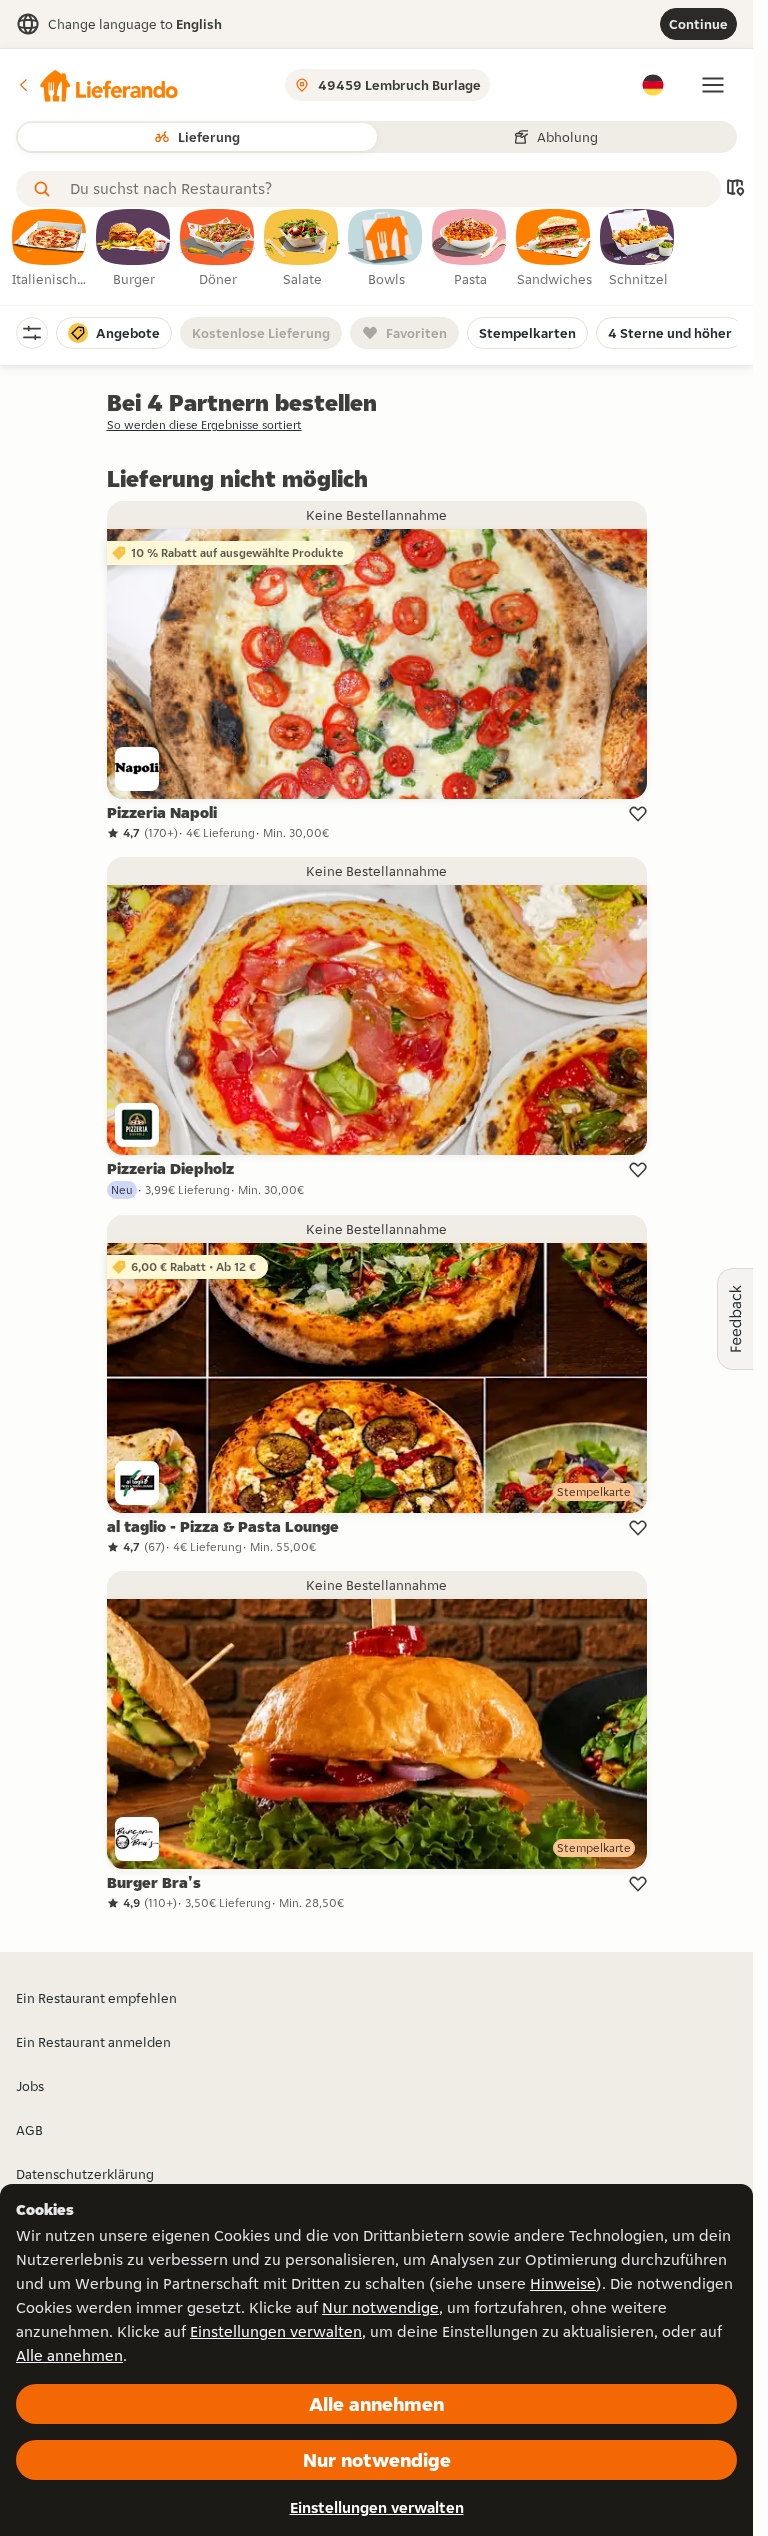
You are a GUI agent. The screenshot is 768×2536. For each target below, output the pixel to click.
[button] (97, 85)
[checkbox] (50, 249)
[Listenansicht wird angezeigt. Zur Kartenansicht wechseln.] (735, 189)
